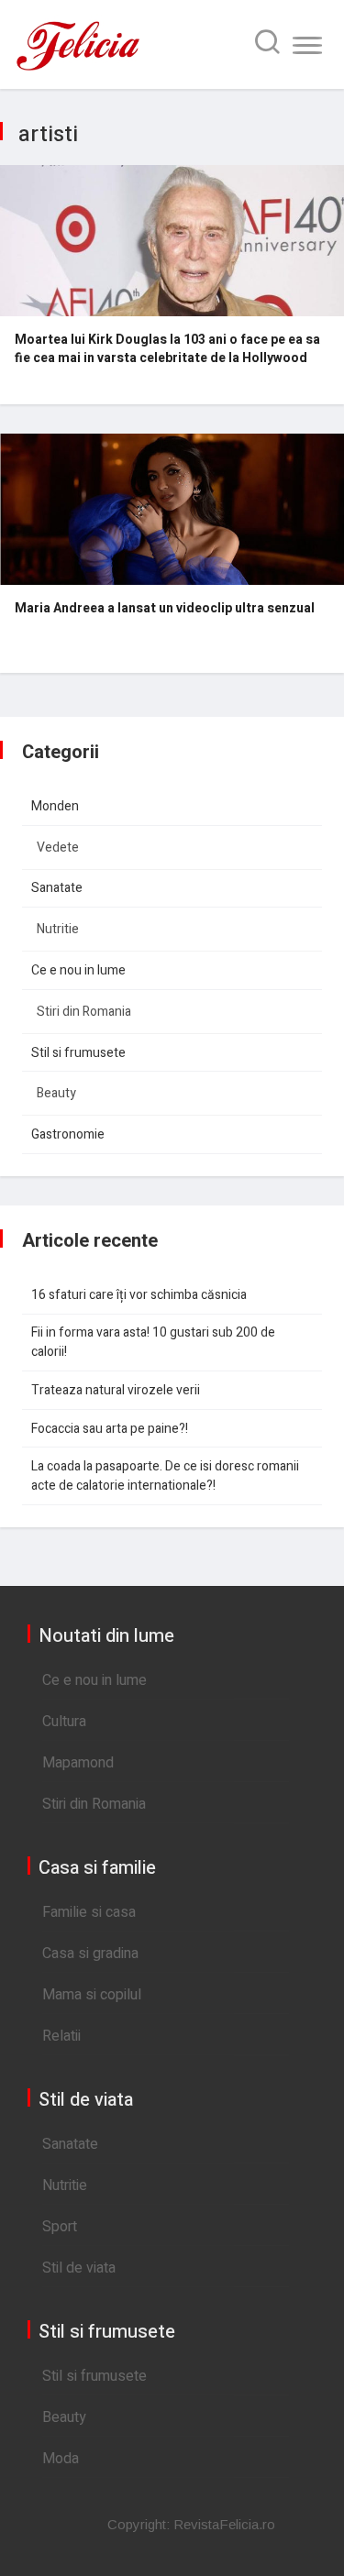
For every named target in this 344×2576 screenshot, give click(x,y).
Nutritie (58, 929)
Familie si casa (89, 1912)
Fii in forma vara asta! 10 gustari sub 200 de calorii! (153, 1342)
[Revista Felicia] (78, 69)
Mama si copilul (92, 1995)
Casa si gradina (90, 1954)
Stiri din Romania (84, 1012)
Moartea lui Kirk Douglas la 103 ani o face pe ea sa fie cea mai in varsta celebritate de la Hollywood (167, 349)
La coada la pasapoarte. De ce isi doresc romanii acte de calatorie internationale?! (165, 1476)
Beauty (56, 1093)
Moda (61, 2459)
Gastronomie (68, 1134)
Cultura (64, 1722)
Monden (55, 806)
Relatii (61, 2036)
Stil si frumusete (78, 1053)
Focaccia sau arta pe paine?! (110, 1429)
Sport (60, 2227)
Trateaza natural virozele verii (116, 1390)
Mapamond (78, 1763)
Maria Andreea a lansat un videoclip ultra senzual (165, 609)
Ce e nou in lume (78, 970)
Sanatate (57, 888)
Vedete (58, 848)
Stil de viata (79, 2268)
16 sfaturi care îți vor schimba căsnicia (139, 1295)
